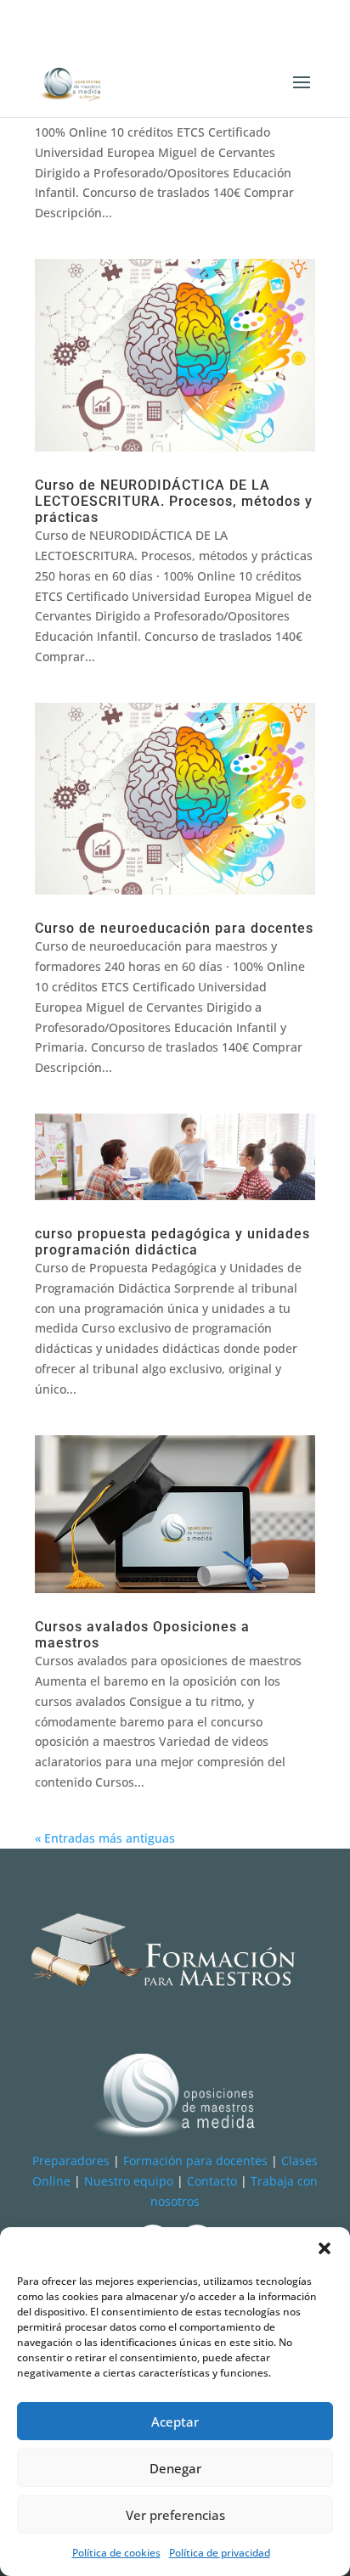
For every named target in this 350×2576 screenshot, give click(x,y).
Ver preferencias (175, 2515)
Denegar (175, 2468)
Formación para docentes (195, 2161)
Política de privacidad (220, 2553)
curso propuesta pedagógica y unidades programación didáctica (172, 1242)
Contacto (212, 2181)
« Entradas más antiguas (105, 1838)
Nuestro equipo (129, 2181)
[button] (325, 2248)
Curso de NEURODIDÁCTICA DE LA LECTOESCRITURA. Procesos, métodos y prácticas (174, 501)
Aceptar (175, 2422)
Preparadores (71, 2161)
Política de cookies (116, 2553)
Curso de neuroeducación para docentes (174, 928)
